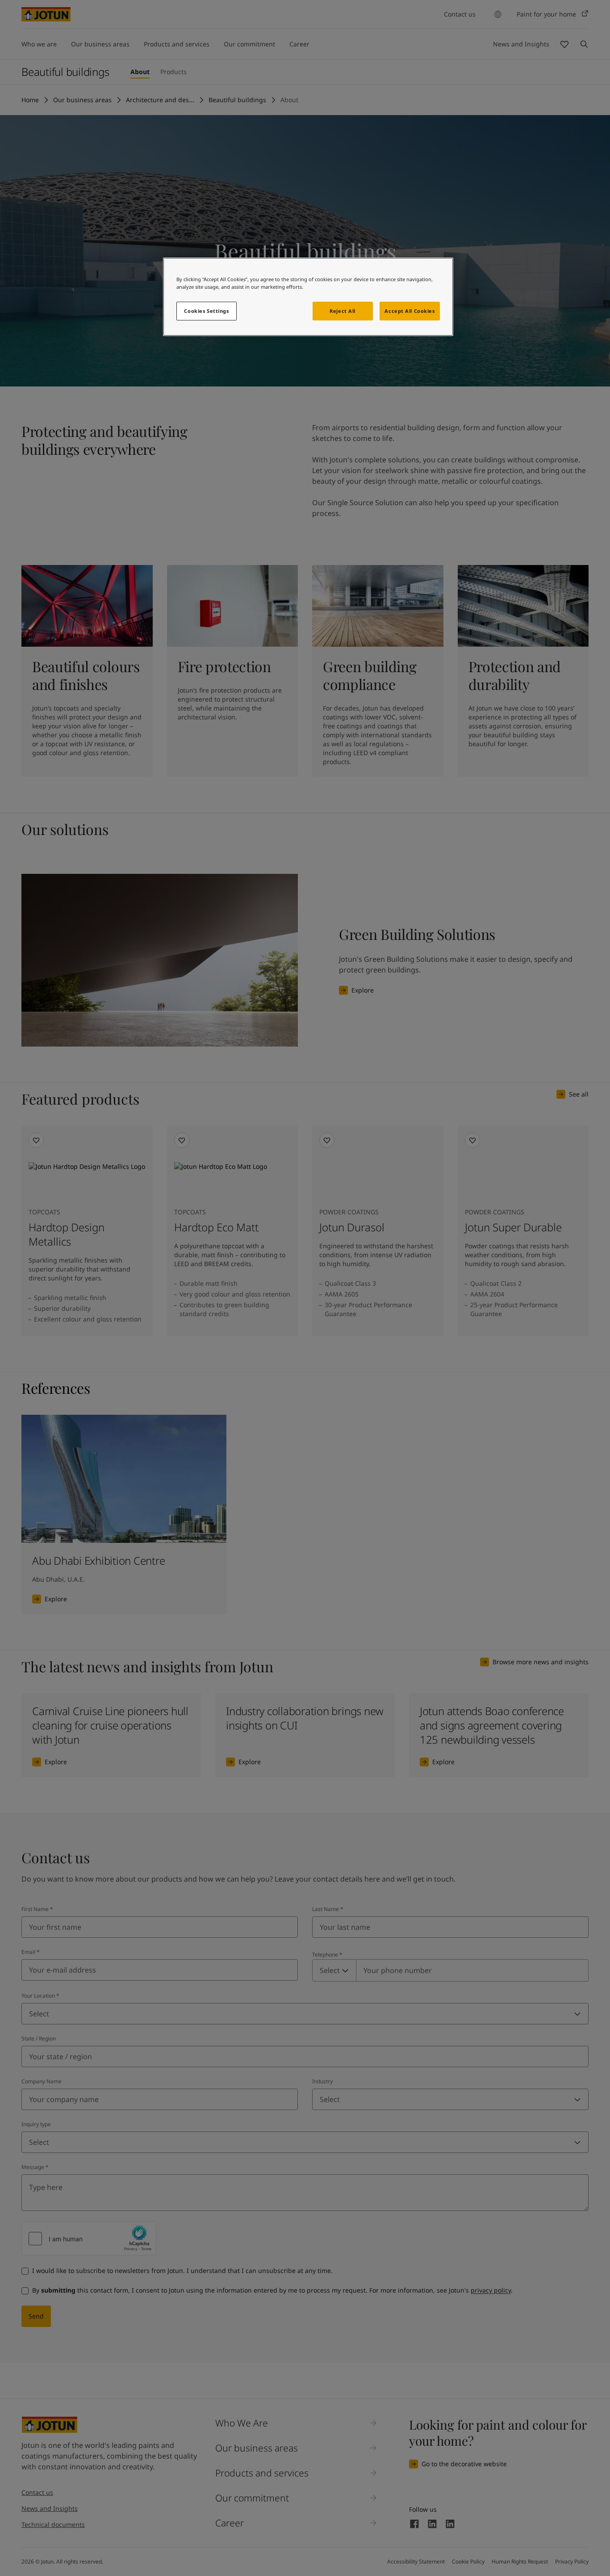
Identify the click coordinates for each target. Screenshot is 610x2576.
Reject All (343, 311)
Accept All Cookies (409, 311)
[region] (308, 297)
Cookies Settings (206, 311)
